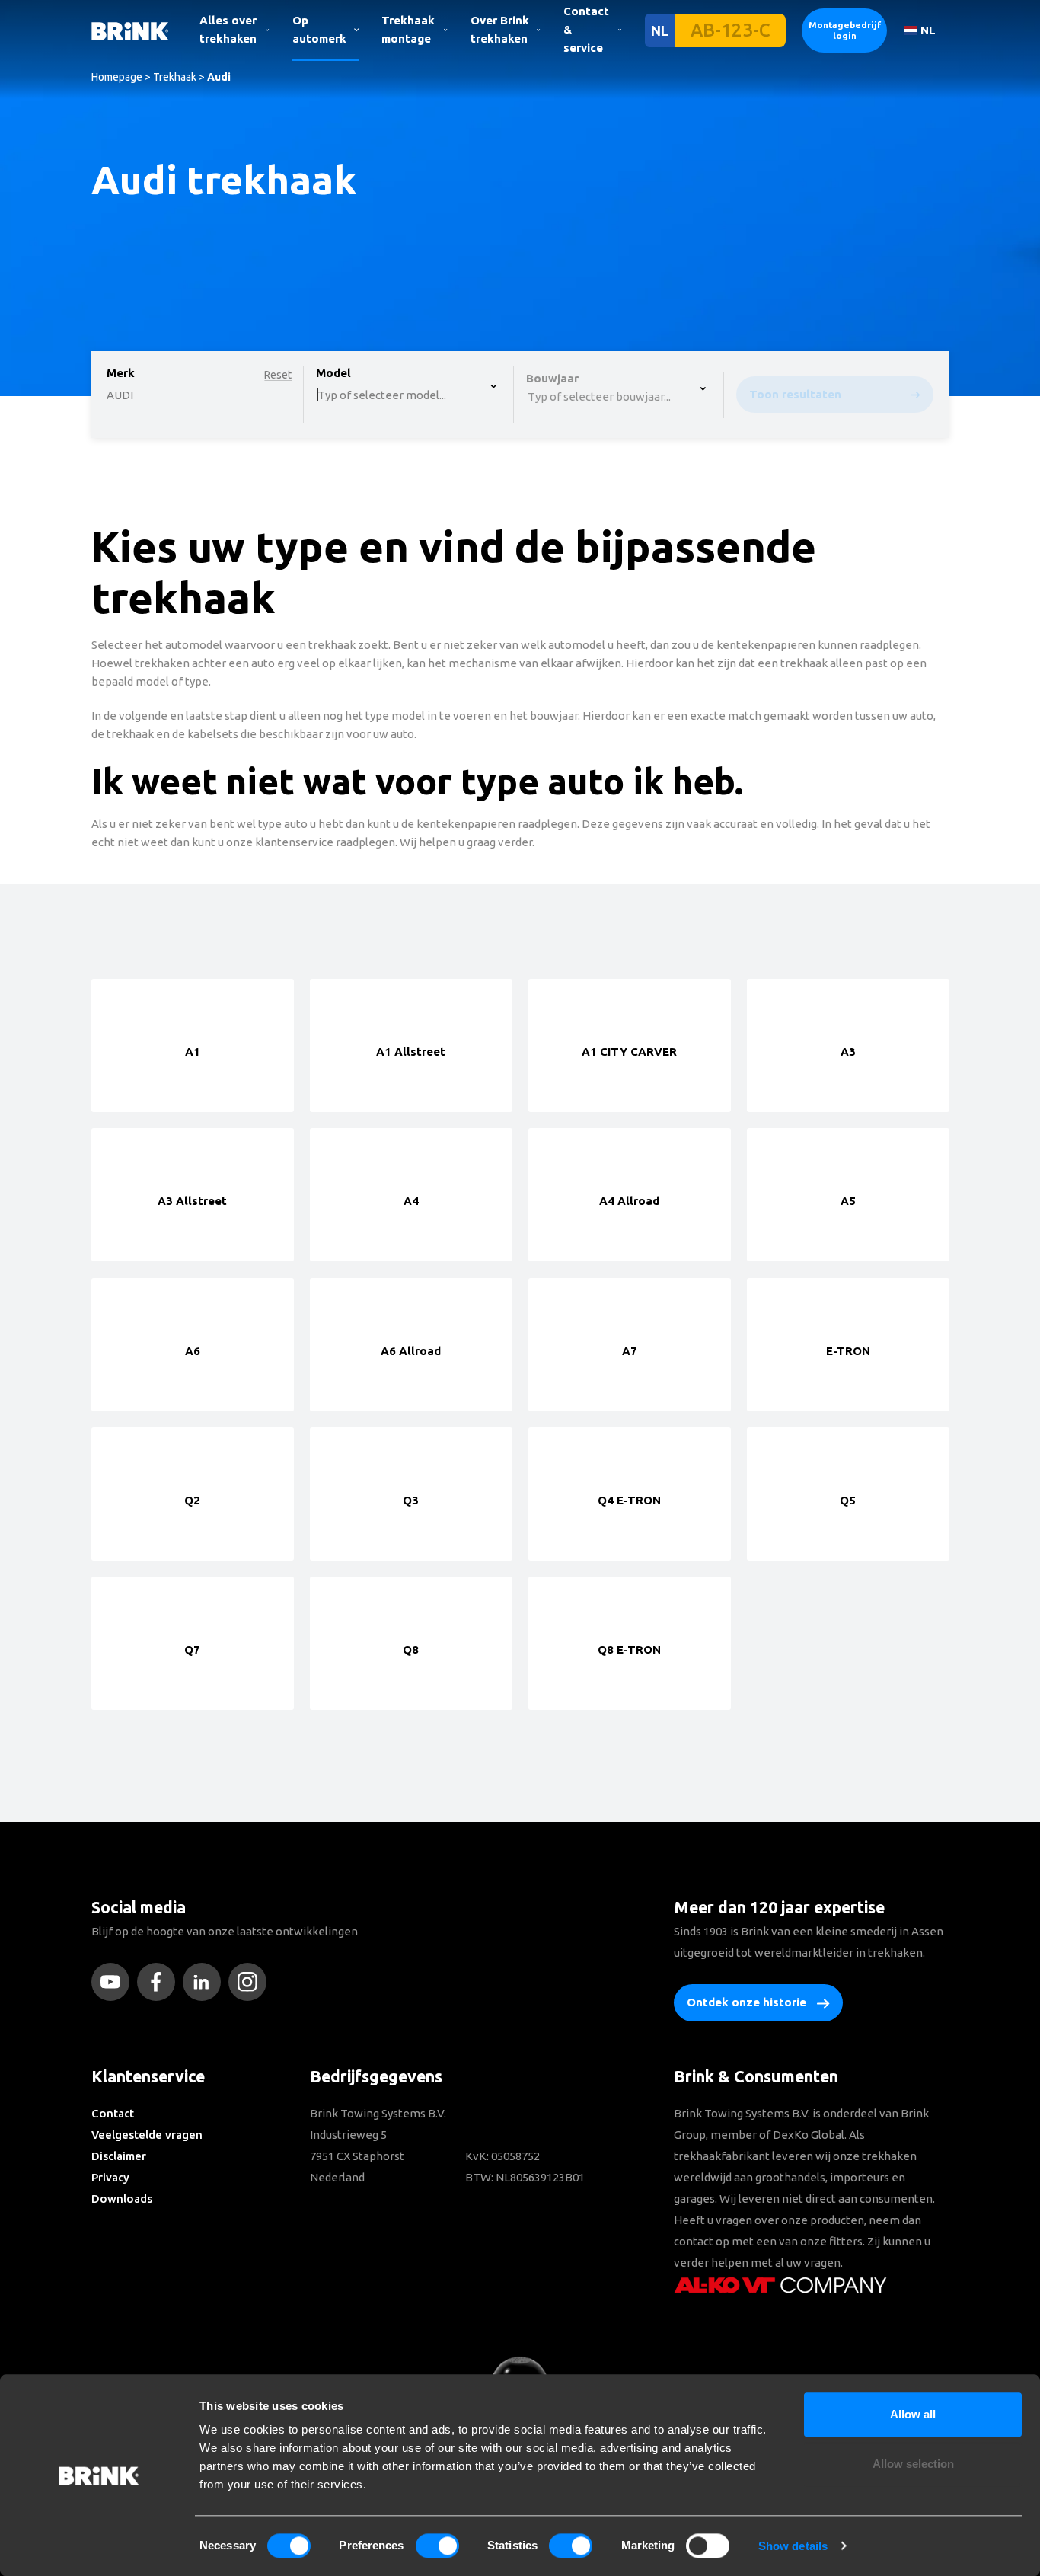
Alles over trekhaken (228, 29)
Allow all (913, 2414)
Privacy (110, 2177)
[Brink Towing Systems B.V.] (130, 30)
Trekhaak (175, 77)
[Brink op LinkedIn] (206, 1982)
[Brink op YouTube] (114, 1982)
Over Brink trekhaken (500, 29)
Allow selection (913, 2464)
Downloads (122, 2199)
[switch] (437, 2546)
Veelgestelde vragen (147, 2135)
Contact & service (586, 29)
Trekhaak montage (408, 29)
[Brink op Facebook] (160, 1982)
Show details (793, 2546)
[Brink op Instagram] (251, 1982)
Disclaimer (119, 2156)
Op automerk (319, 29)
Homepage (117, 77)
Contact (113, 2113)
